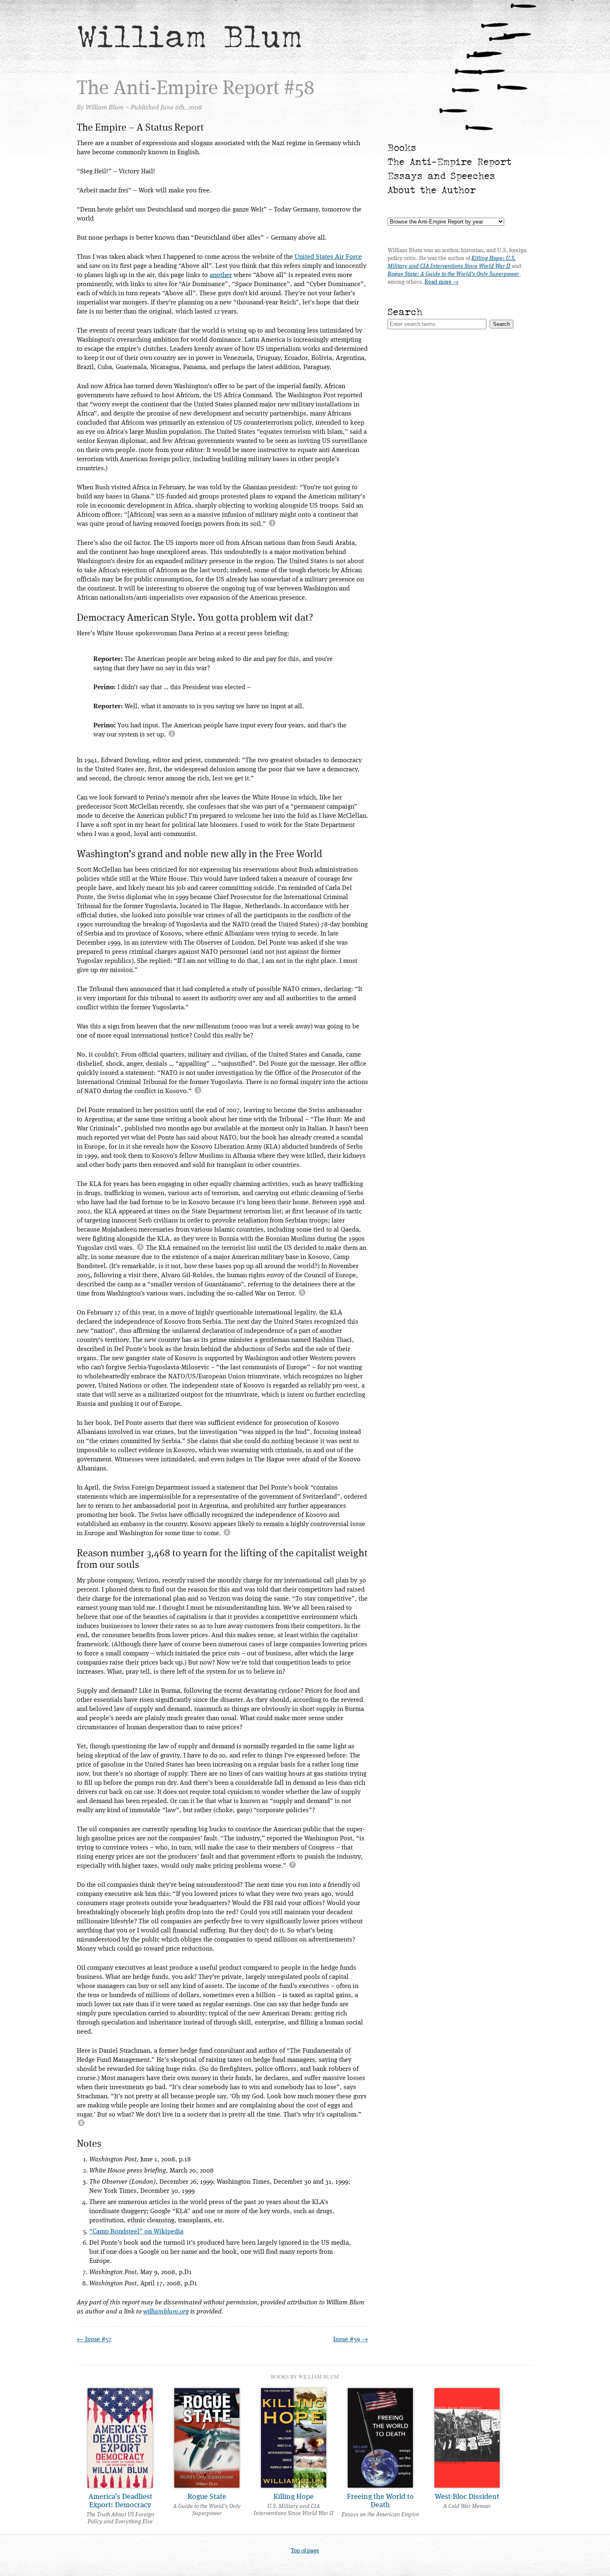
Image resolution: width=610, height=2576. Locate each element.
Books (402, 147)
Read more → (442, 282)
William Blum (190, 36)
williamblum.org (166, 2312)
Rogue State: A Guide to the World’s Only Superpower (453, 274)
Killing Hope (294, 2497)
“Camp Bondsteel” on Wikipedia (136, 2232)
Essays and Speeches (441, 176)
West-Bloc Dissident (467, 2497)
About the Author (432, 190)
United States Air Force (328, 257)
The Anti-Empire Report (449, 162)
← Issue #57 (94, 2340)
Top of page (305, 2551)
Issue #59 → (351, 2340)
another (221, 275)
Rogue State (207, 2497)
